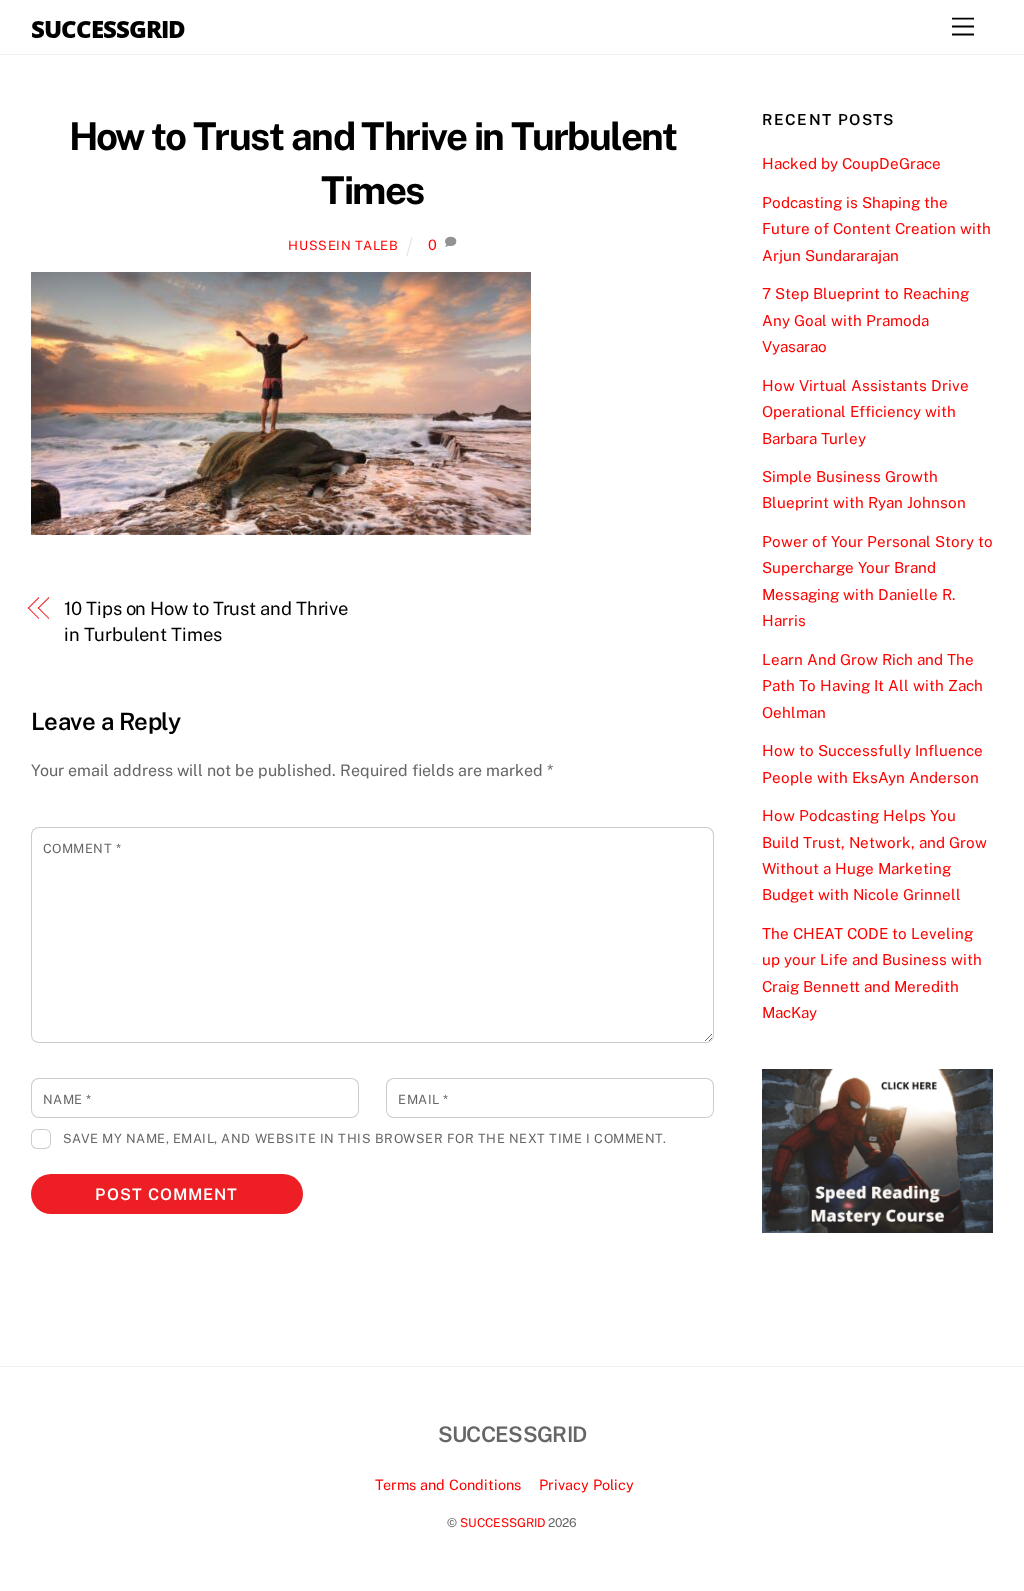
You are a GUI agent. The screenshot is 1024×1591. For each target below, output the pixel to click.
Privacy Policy (586, 1484)
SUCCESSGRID (502, 1522)
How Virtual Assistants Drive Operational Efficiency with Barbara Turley (865, 412)
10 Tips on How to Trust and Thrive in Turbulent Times (206, 621)
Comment (82, 848)
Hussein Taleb (343, 245)
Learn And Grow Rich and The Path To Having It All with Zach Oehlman (872, 686)
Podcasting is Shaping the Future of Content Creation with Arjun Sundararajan (876, 229)
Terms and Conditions (448, 1484)
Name (67, 1099)
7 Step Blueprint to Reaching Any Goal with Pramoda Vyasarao (865, 320)
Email (423, 1099)
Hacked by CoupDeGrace (851, 163)
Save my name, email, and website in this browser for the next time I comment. (364, 1138)
